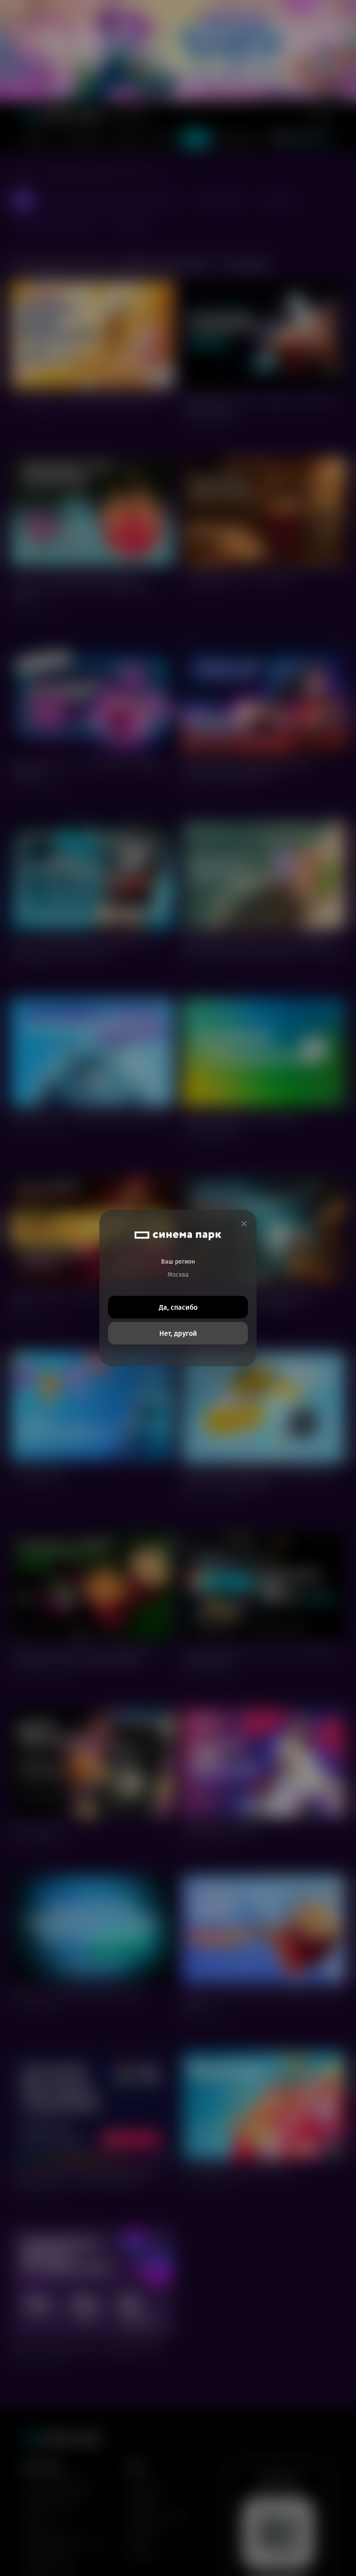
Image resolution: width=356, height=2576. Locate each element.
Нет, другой (178, 1333)
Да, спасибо (178, 1307)
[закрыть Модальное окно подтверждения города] (244, 1224)
